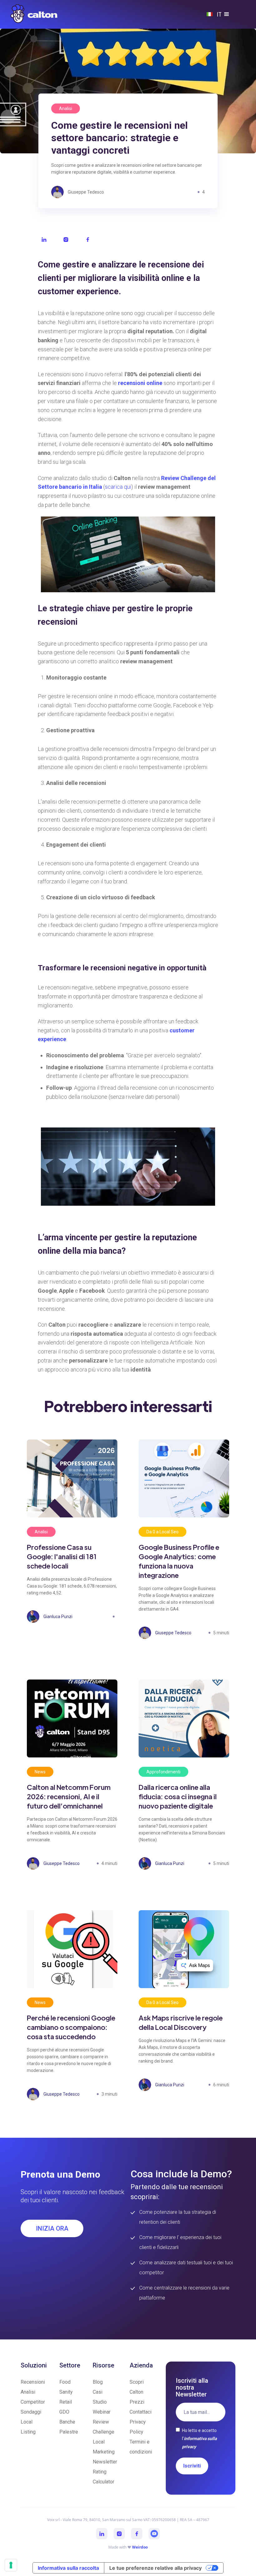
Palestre (69, 2432)
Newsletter (105, 2462)
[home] (34, 14)
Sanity (66, 2392)
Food (65, 2382)
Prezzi (137, 2402)
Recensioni (33, 2382)
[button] (230, 14)
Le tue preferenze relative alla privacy (155, 2568)
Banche (67, 2422)
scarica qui (118, 487)
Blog (98, 2382)
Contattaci (140, 2412)
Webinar (102, 2412)
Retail (66, 2402)
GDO (64, 2412)
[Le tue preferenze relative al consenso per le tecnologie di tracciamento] (11, 2565)
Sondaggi (31, 2412)
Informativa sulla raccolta (68, 2568)
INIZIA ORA (52, 2228)
